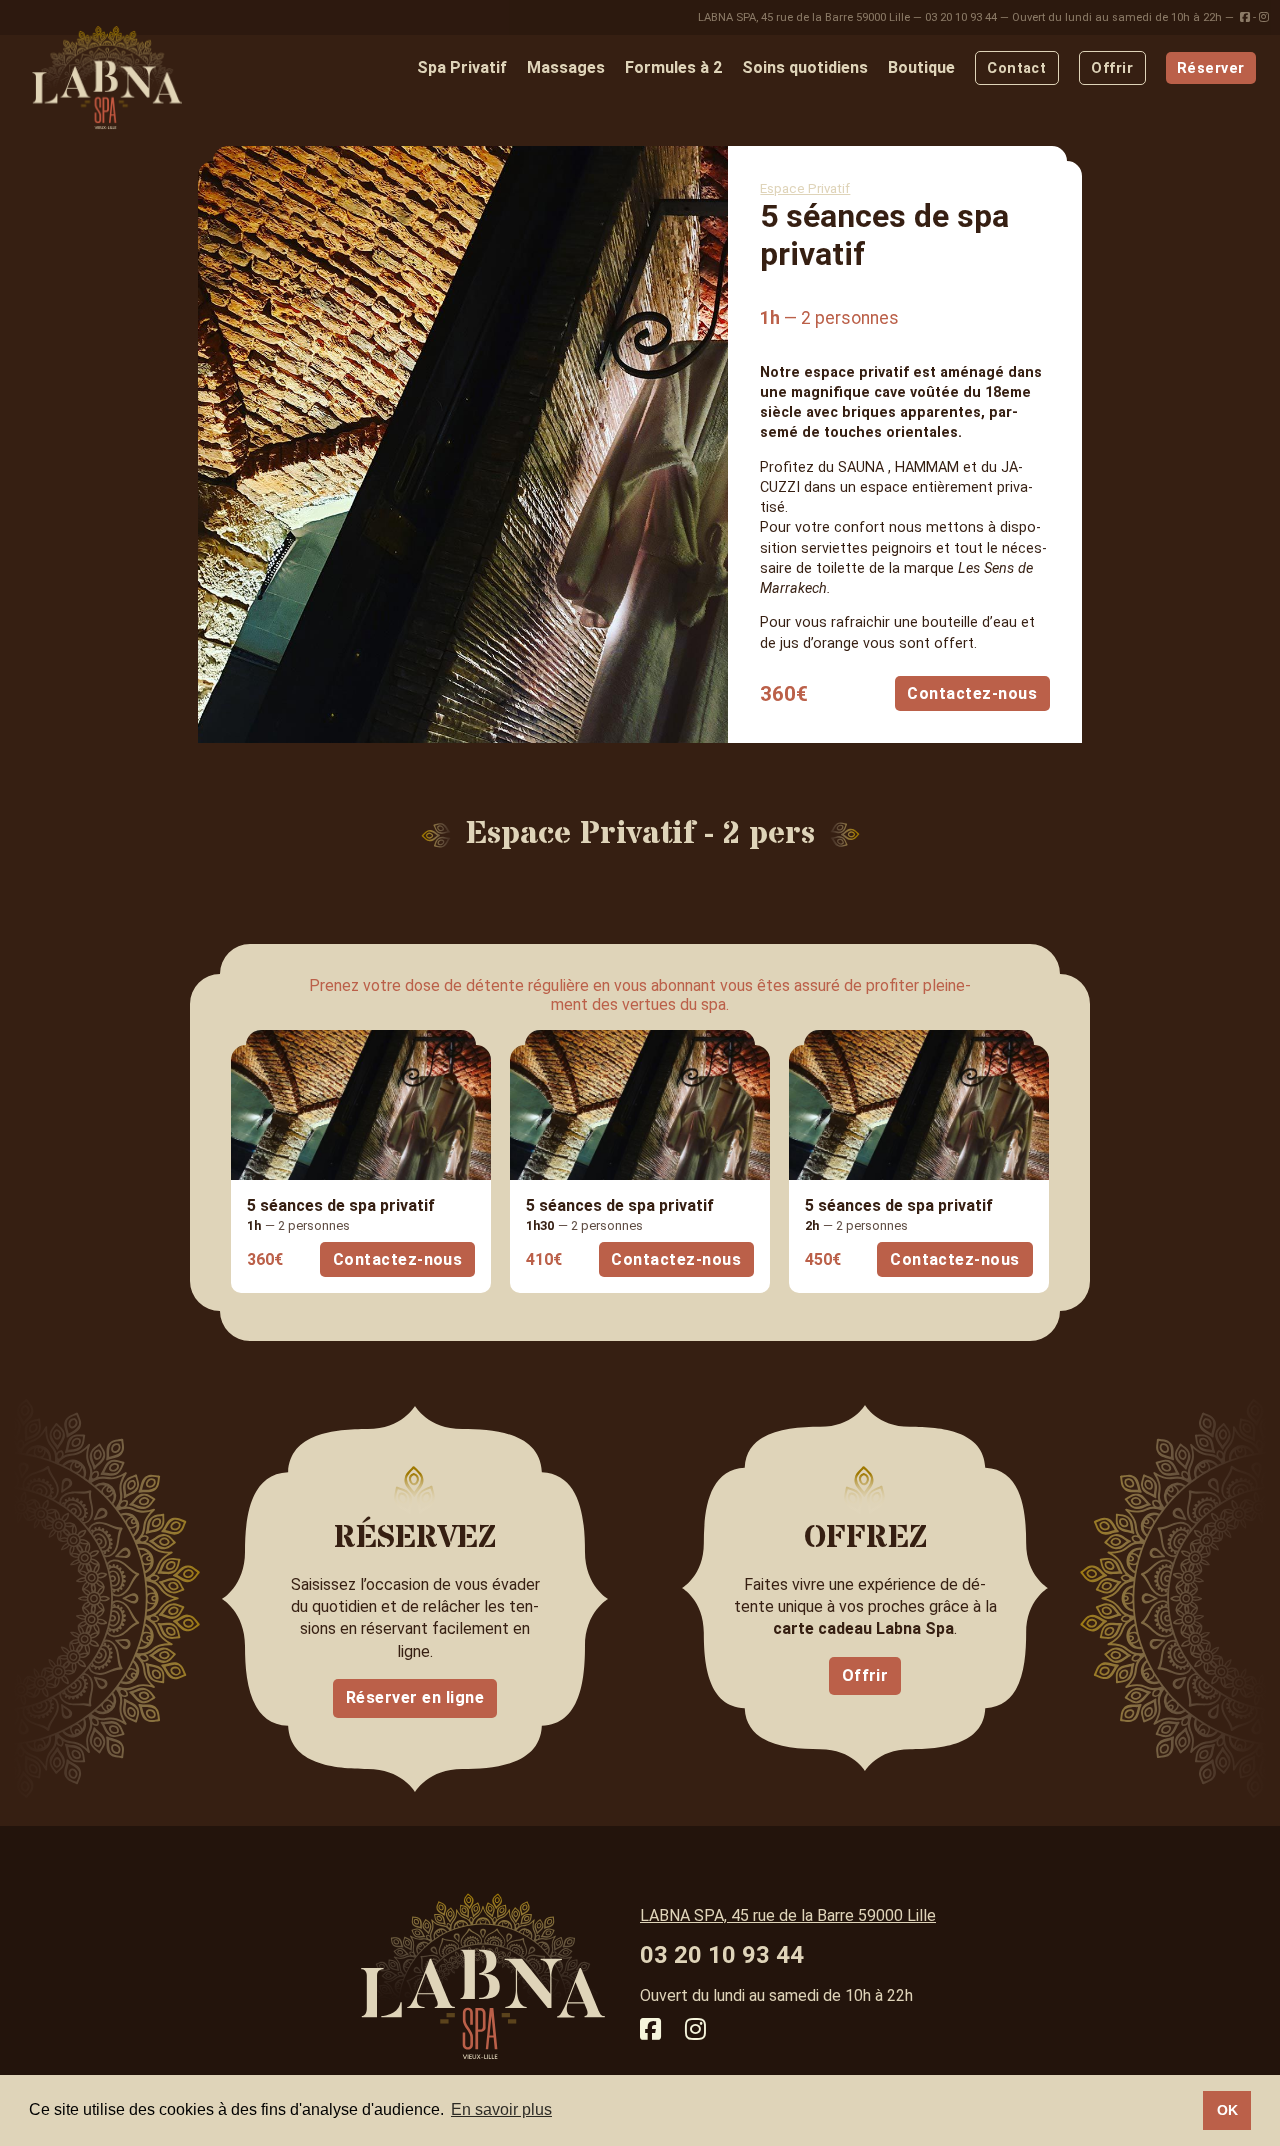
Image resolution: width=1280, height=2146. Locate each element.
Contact (1016, 68)
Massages (566, 67)
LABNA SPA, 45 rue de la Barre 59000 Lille (804, 17)
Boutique (921, 67)
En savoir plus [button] (501, 2109)
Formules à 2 (673, 67)
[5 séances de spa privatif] (361, 1105)
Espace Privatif (805, 188)
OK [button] (1227, 2110)
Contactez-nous (972, 693)
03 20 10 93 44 (961, 17)
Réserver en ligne (415, 1697)
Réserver (1210, 68)
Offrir (1112, 68)
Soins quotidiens (805, 67)
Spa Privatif (462, 67)
